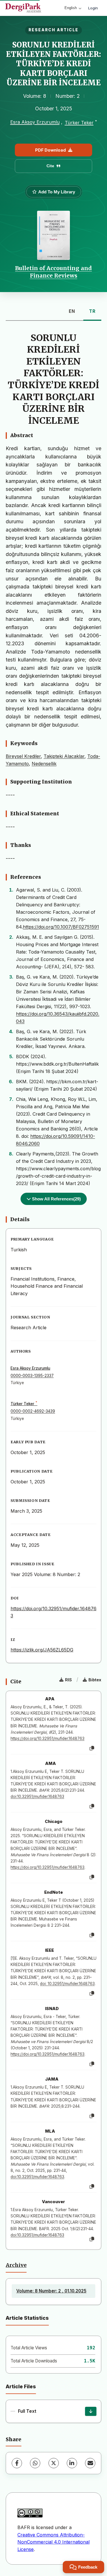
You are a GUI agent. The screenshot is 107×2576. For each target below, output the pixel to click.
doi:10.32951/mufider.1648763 (37, 1796)
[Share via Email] (90, 2463)
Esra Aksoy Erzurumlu (35, 122)
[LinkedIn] (72, 2463)
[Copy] (92, 1748)
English (71, 8)
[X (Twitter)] (54, 2463)
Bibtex (95, 1680)
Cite (50, 166)
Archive (16, 2265)
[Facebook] (17, 2463)
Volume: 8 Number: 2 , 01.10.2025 (51, 2291)
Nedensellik (44, 764)
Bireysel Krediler (23, 756)
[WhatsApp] (35, 2463)
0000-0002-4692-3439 (33, 1411)
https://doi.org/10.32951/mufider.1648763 (48, 1738)
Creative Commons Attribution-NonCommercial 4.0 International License (53, 2542)
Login (93, 8)
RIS (68, 1680)
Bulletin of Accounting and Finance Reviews (53, 272)
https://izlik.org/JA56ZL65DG (42, 1650)
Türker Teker (79, 123)
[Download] (91, 2411)
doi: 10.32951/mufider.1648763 (67, 1984)
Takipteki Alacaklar (64, 756)
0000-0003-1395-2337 (32, 1376)
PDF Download (51, 150)
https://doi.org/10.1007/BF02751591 (61, 927)
